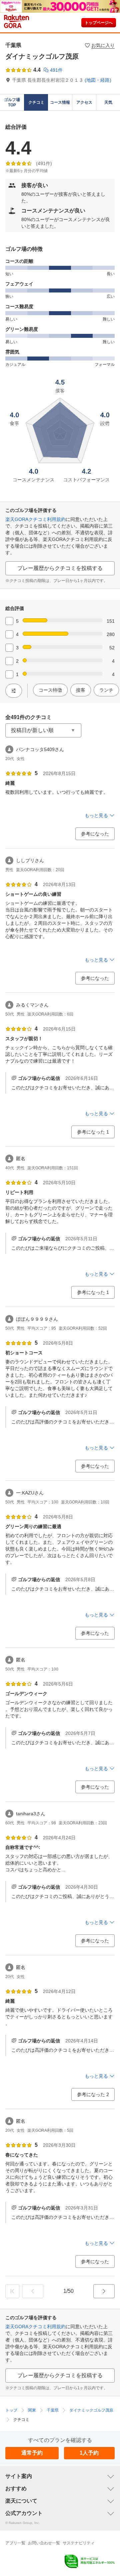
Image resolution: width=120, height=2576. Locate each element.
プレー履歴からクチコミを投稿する (60, 568)
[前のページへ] (33, 2291)
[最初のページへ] (12, 2291)
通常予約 (32, 2453)
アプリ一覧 (15, 2543)
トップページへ (99, 23)
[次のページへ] (104, 2291)
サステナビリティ (79, 2543)
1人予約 (89, 2453)
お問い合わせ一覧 (44, 2543)
